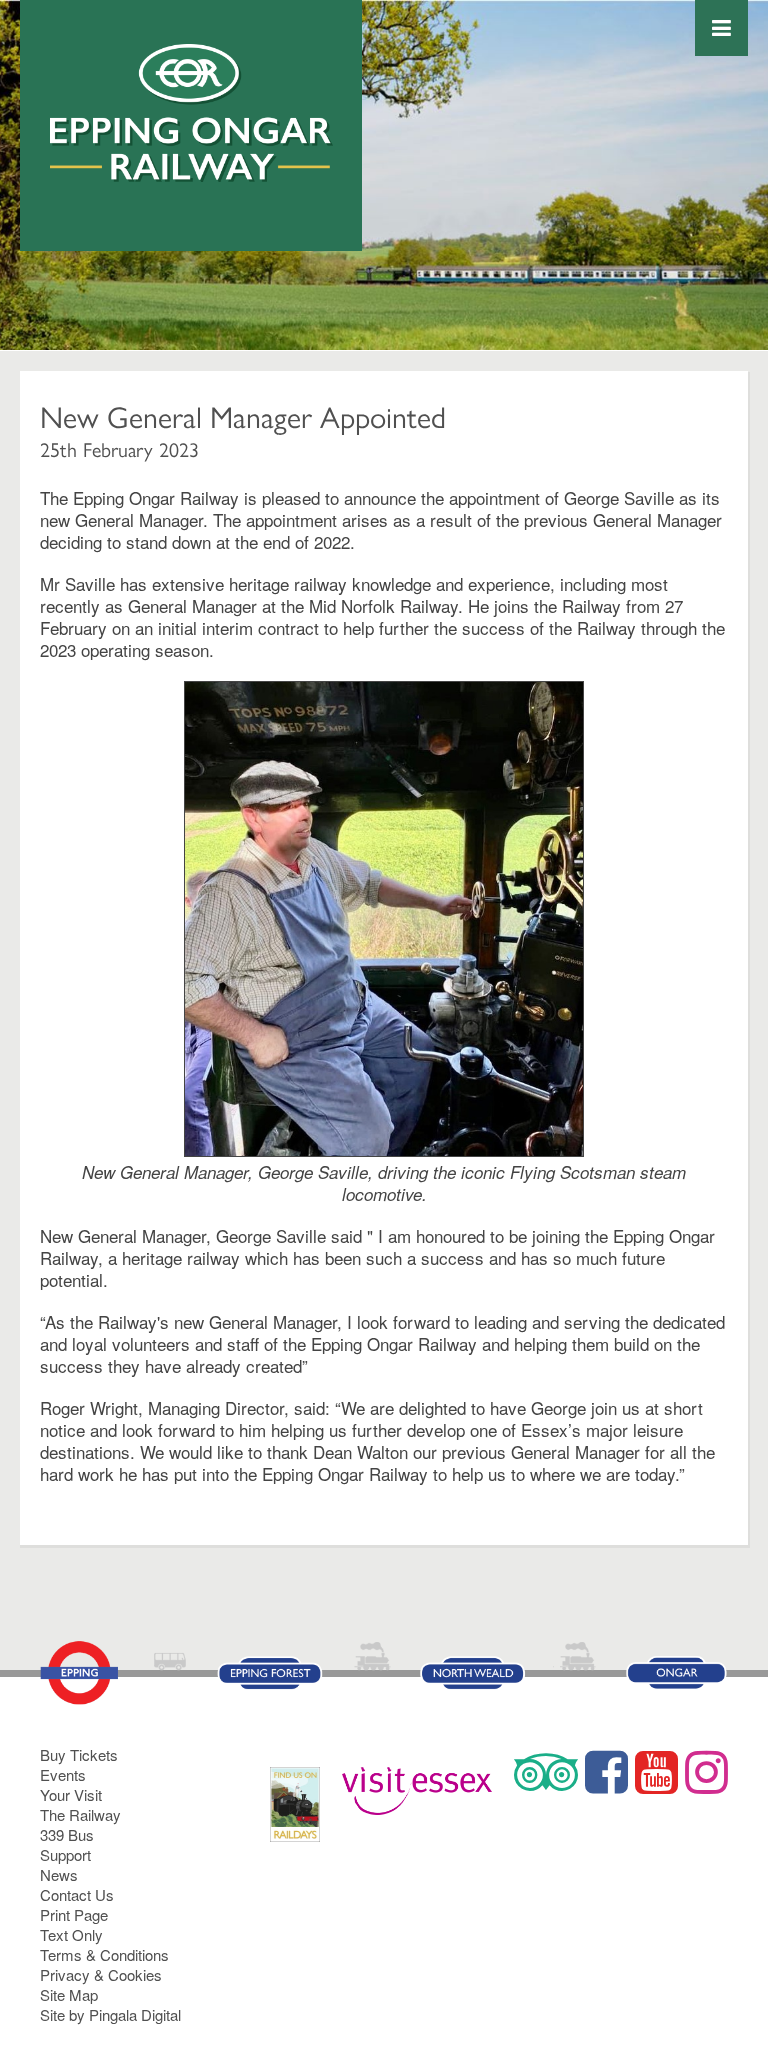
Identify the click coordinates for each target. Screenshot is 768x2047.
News (59, 1874)
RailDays (302, 1794)
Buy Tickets (79, 1754)
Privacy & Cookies (101, 1974)
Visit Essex (424, 1782)
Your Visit (71, 1794)
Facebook (606, 1772)
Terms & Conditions (104, 1954)
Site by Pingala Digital (110, 2014)
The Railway (80, 1814)
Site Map (69, 1994)
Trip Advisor (546, 1772)
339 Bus (67, 1834)
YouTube (656, 1772)
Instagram (706, 1772)
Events (63, 1774)
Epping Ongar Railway (191, 113)
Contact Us (77, 1894)
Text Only (71, 1934)
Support (65, 1854)
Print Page (74, 1914)
